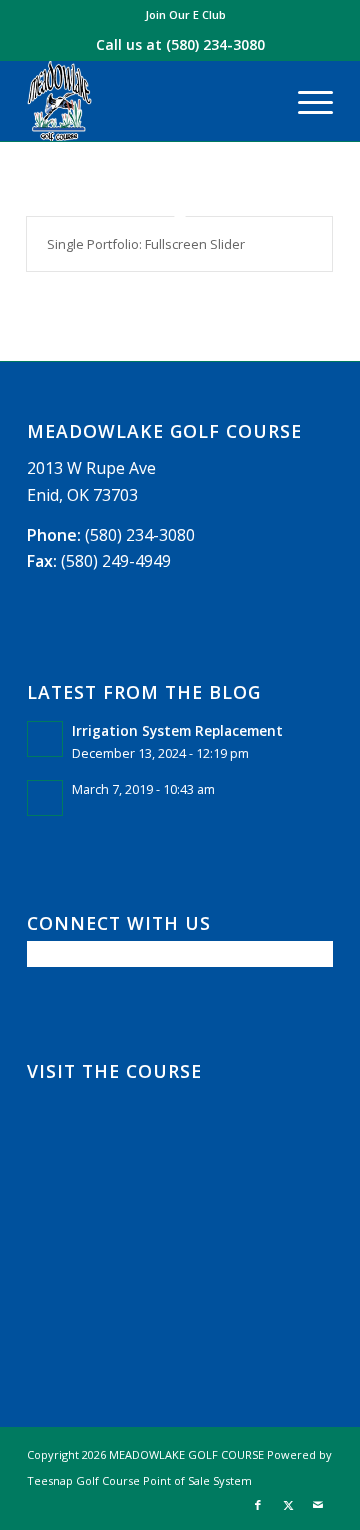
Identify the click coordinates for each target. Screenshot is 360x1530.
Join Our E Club (185, 14)
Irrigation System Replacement (177, 730)
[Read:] (45, 798)
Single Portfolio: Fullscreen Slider (146, 244)
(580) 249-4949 (116, 561)
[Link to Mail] (318, 1505)
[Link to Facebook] (258, 1505)
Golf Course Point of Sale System (164, 1480)
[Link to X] (288, 1505)
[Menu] (305, 101)
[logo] (149, 101)
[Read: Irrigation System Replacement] (45, 739)
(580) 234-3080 (215, 44)
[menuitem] (185, 15)
